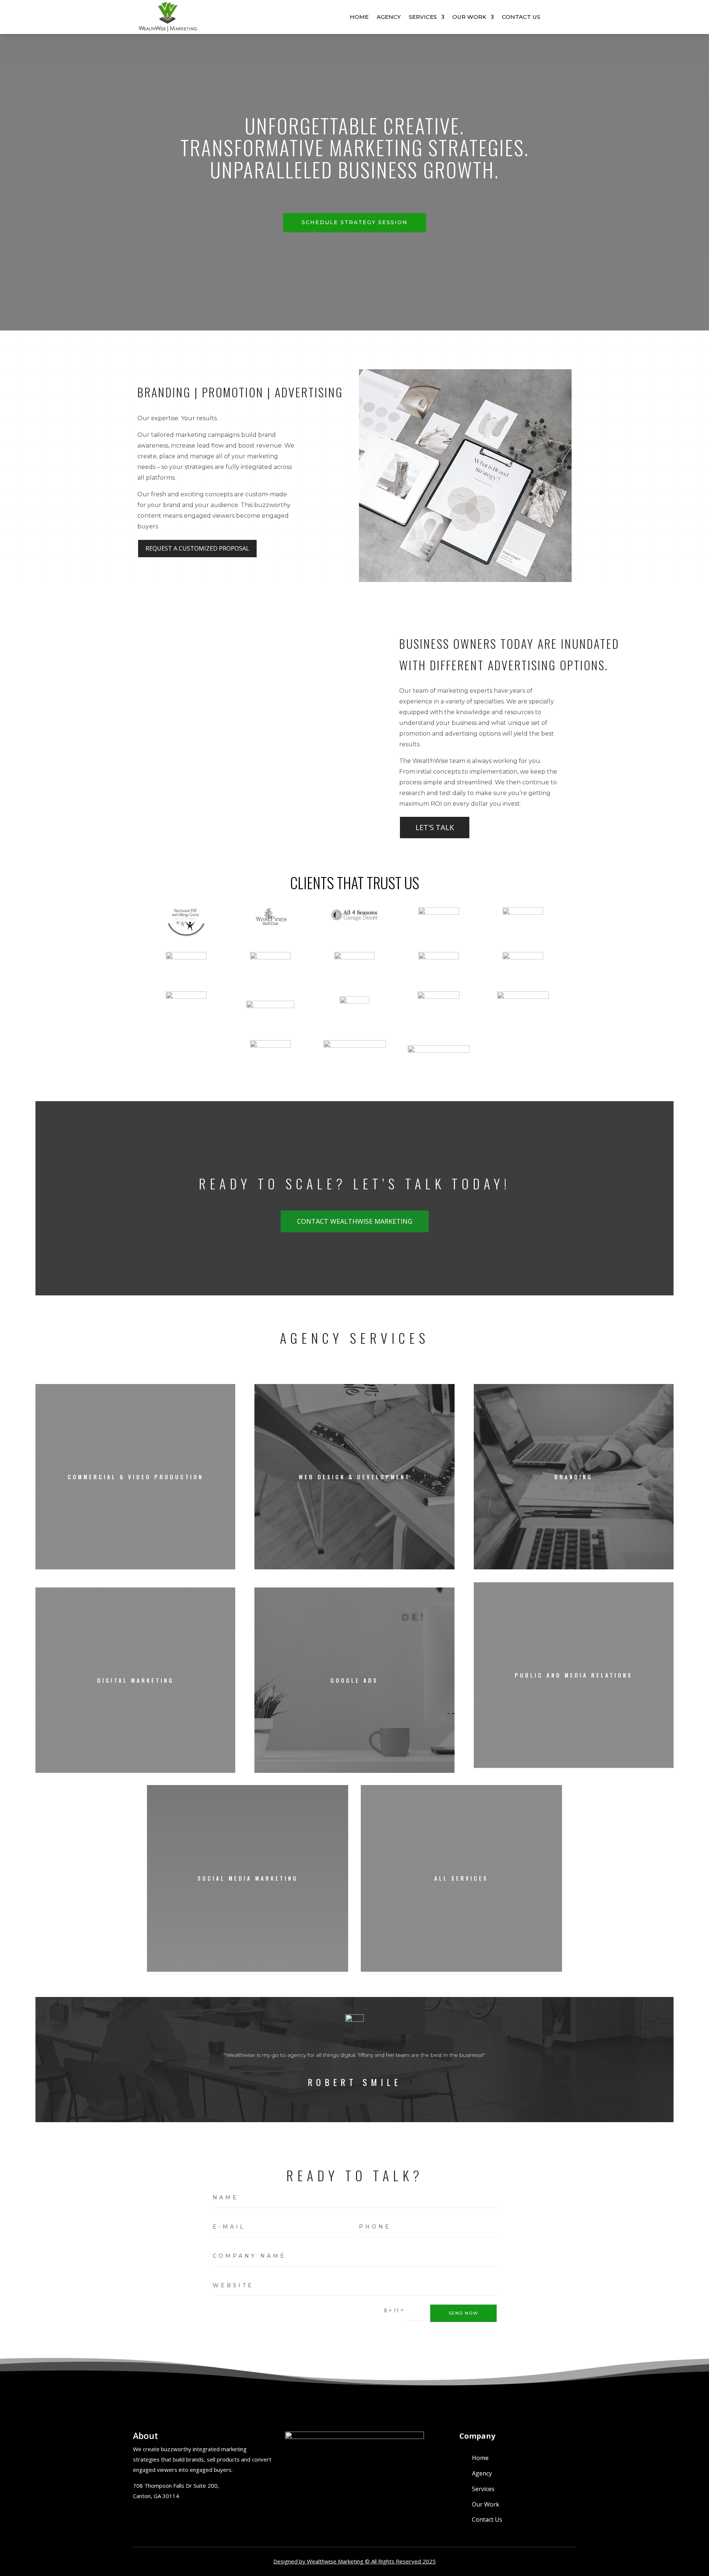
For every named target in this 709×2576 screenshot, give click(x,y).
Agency (389, 17)
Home (359, 17)
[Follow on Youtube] (157, 2515)
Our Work (469, 17)
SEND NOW (463, 2313)
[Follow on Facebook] (140, 2515)
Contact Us (521, 17)
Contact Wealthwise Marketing (355, 1221)
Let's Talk (435, 827)
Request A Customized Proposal (197, 548)
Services (423, 17)
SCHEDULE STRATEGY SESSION (355, 222)
